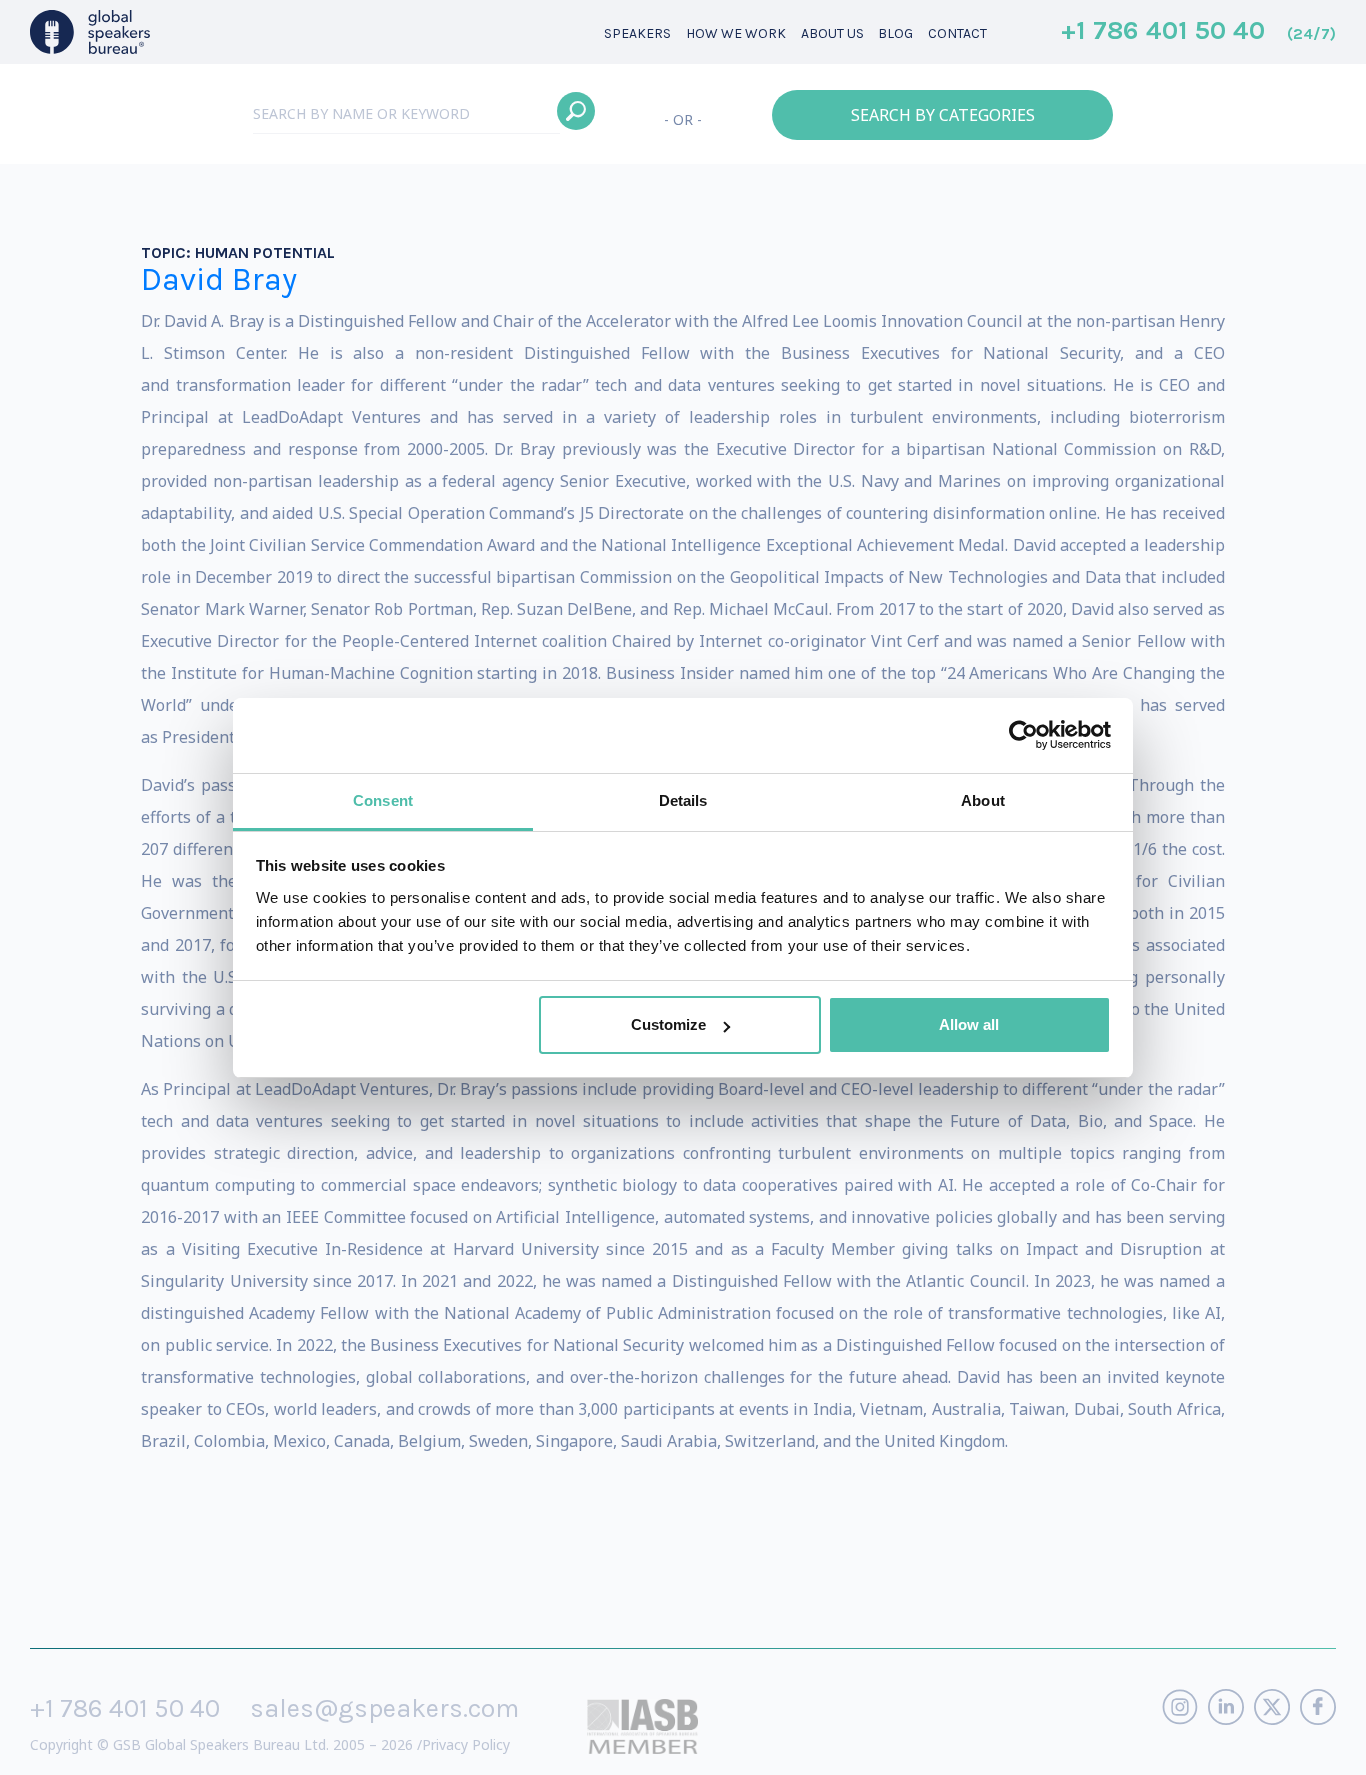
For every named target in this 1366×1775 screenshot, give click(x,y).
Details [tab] (683, 800)
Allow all (969, 1024)
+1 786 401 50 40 (1198, 32)
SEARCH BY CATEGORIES (943, 115)
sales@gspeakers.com (384, 1708)
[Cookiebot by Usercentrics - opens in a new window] (1023, 735)
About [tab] (983, 800)
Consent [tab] (383, 800)
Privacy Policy (466, 1744)
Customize (668, 1024)
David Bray (219, 279)
